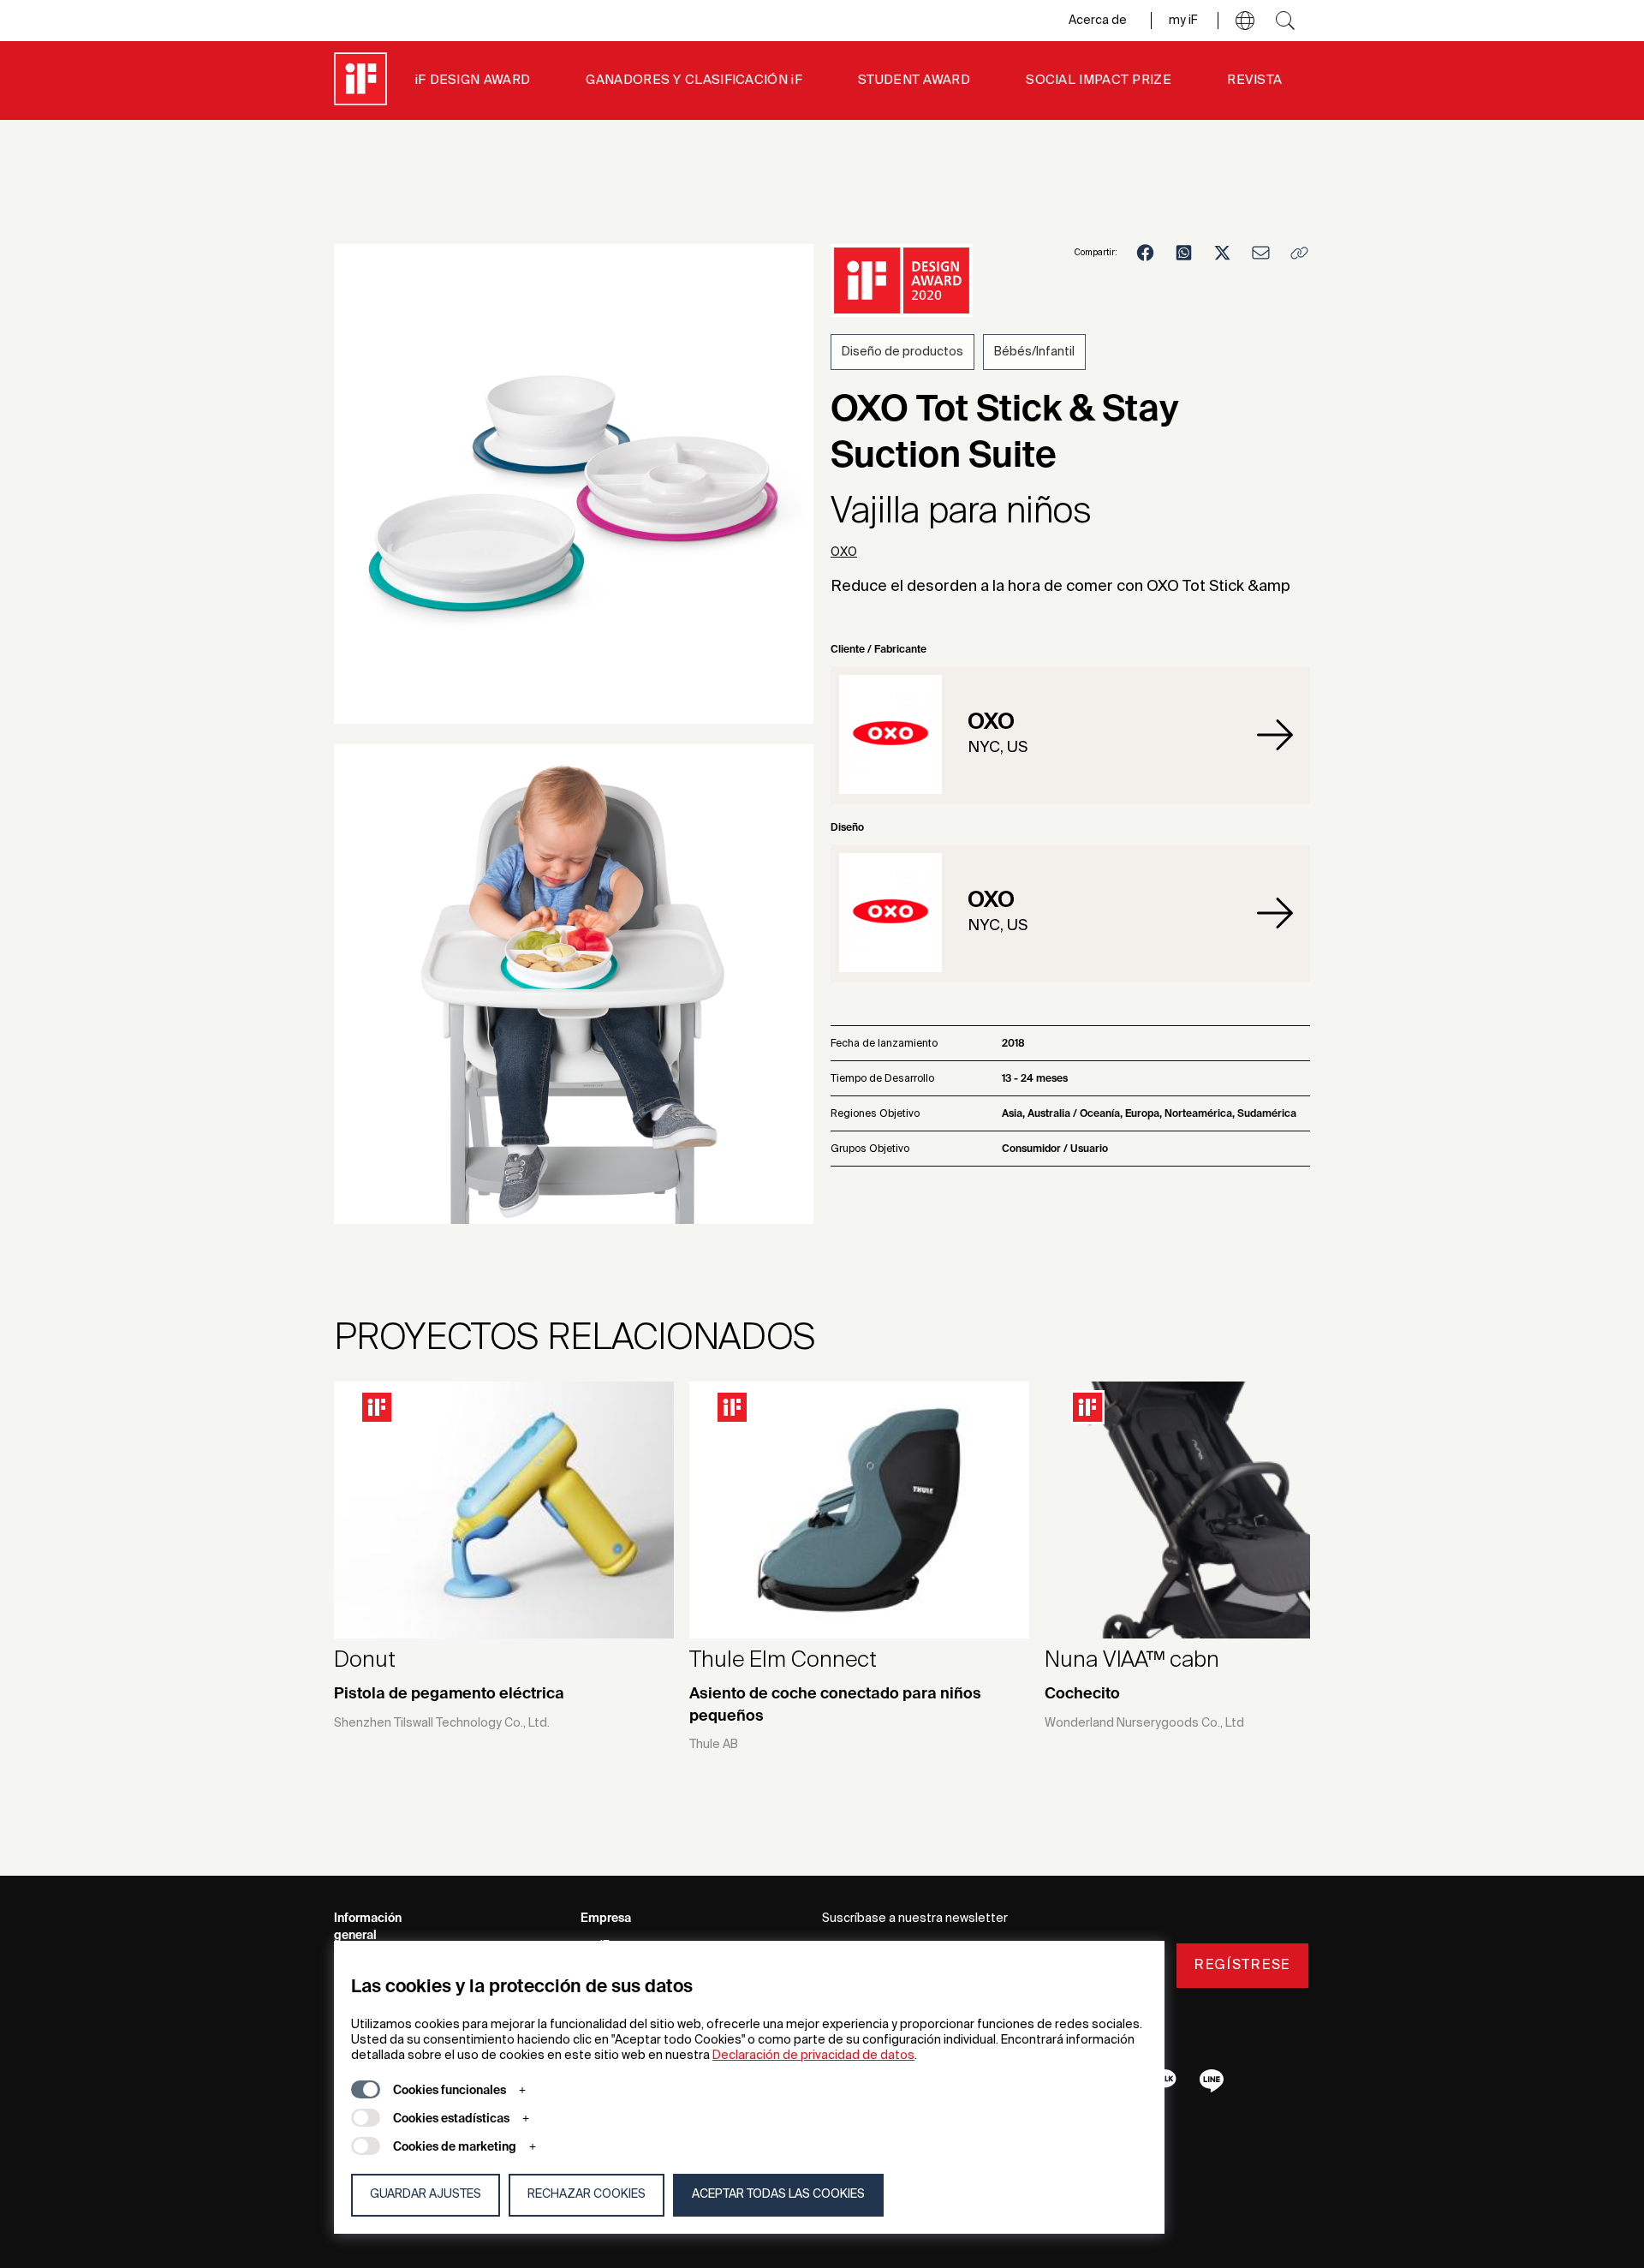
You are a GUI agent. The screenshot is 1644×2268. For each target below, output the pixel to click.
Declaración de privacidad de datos (813, 2056)
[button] (1245, 21)
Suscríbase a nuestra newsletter (915, 1919)
